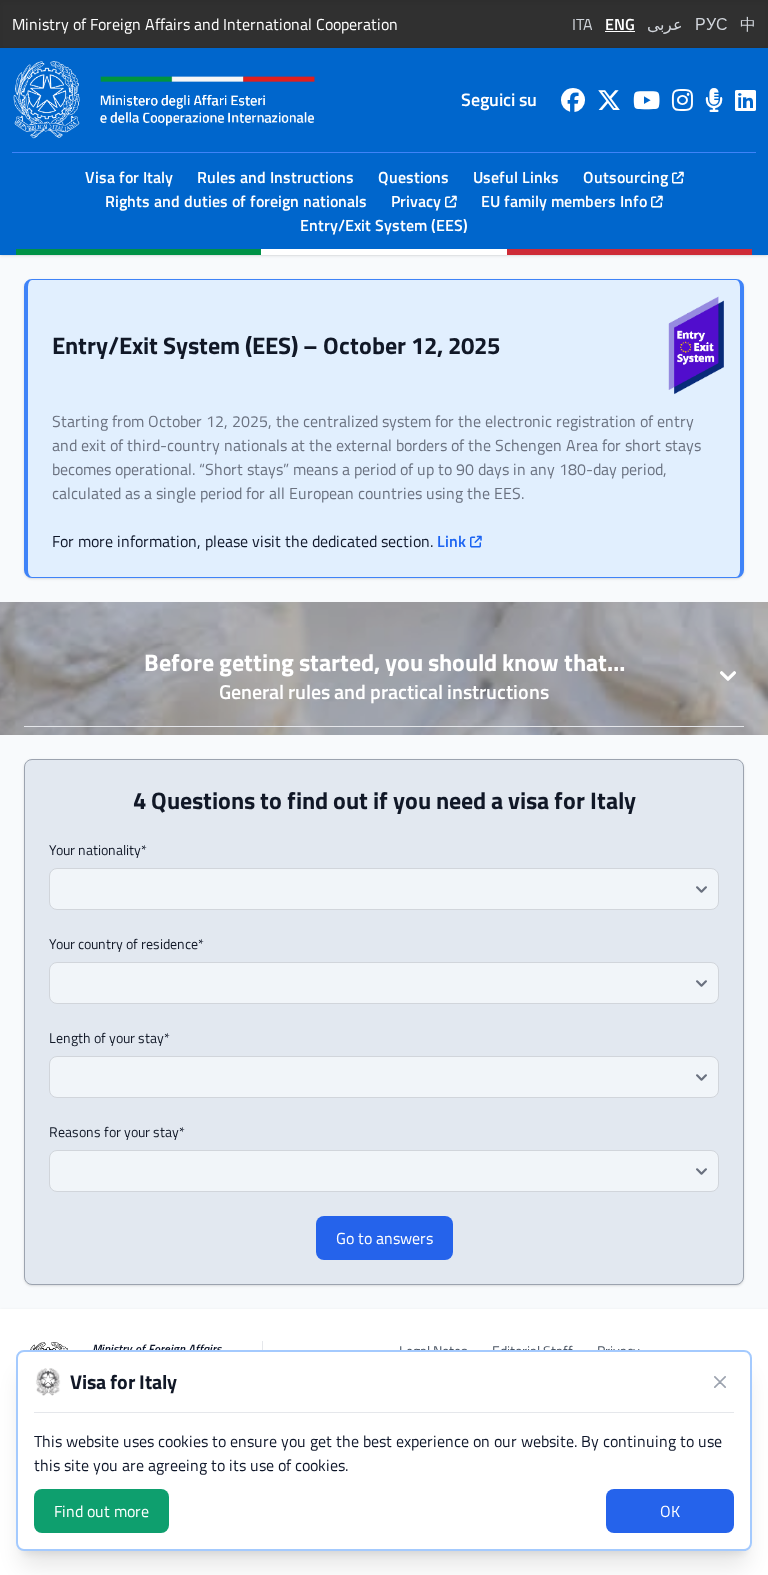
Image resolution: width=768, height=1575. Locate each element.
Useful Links (516, 177)
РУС (711, 24)
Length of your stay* (109, 1038)
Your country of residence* (126, 944)
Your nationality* (98, 850)
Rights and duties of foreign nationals (236, 201)
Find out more (101, 1511)
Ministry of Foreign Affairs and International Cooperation (205, 24)
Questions (413, 177)
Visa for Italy (129, 177)
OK (670, 1511)
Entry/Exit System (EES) (384, 225)
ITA (582, 24)
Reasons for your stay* (117, 1132)
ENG (620, 24)
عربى (665, 24)
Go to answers (384, 1238)
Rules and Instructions (275, 177)
